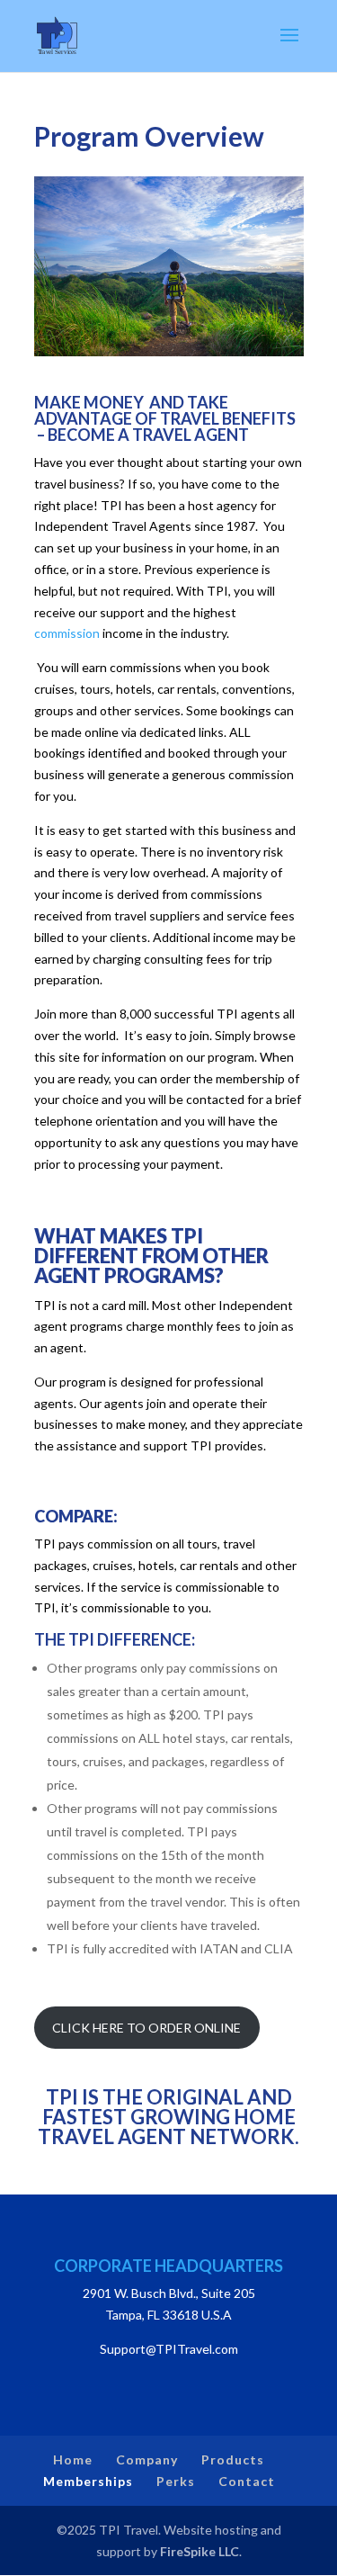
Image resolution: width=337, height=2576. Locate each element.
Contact (247, 2481)
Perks (176, 2481)
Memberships (88, 2481)
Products (233, 2459)
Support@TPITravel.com (169, 2349)
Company (147, 2459)
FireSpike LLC (200, 2551)
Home (73, 2459)
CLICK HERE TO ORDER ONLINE (146, 2028)
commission (67, 633)
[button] (289, 47)
